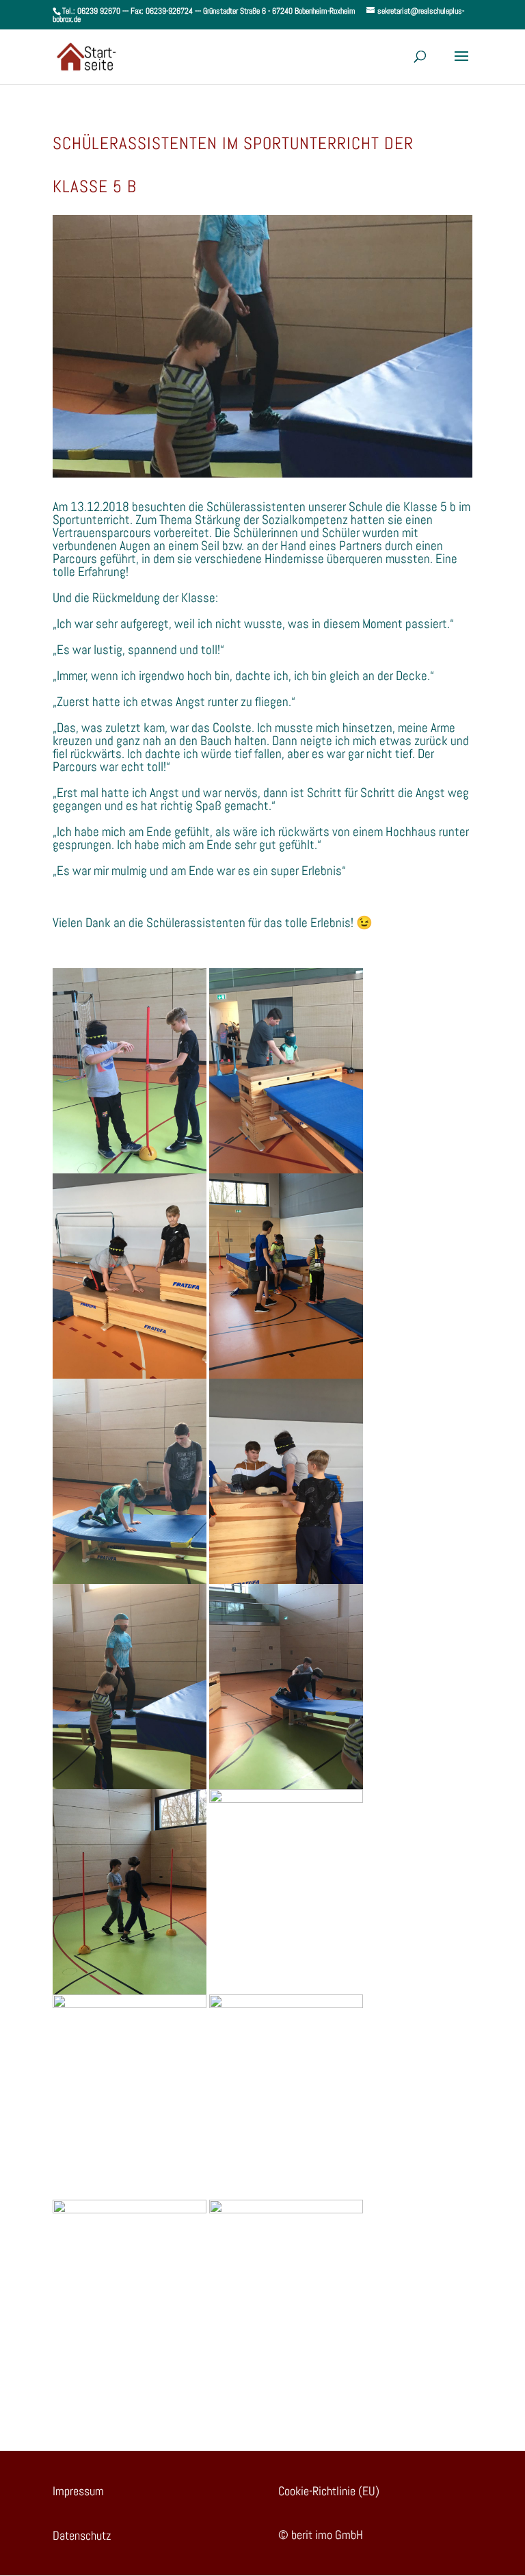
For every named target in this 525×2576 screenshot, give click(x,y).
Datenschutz (82, 2535)
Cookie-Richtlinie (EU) (329, 2491)
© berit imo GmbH (321, 2535)
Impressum (78, 2491)
